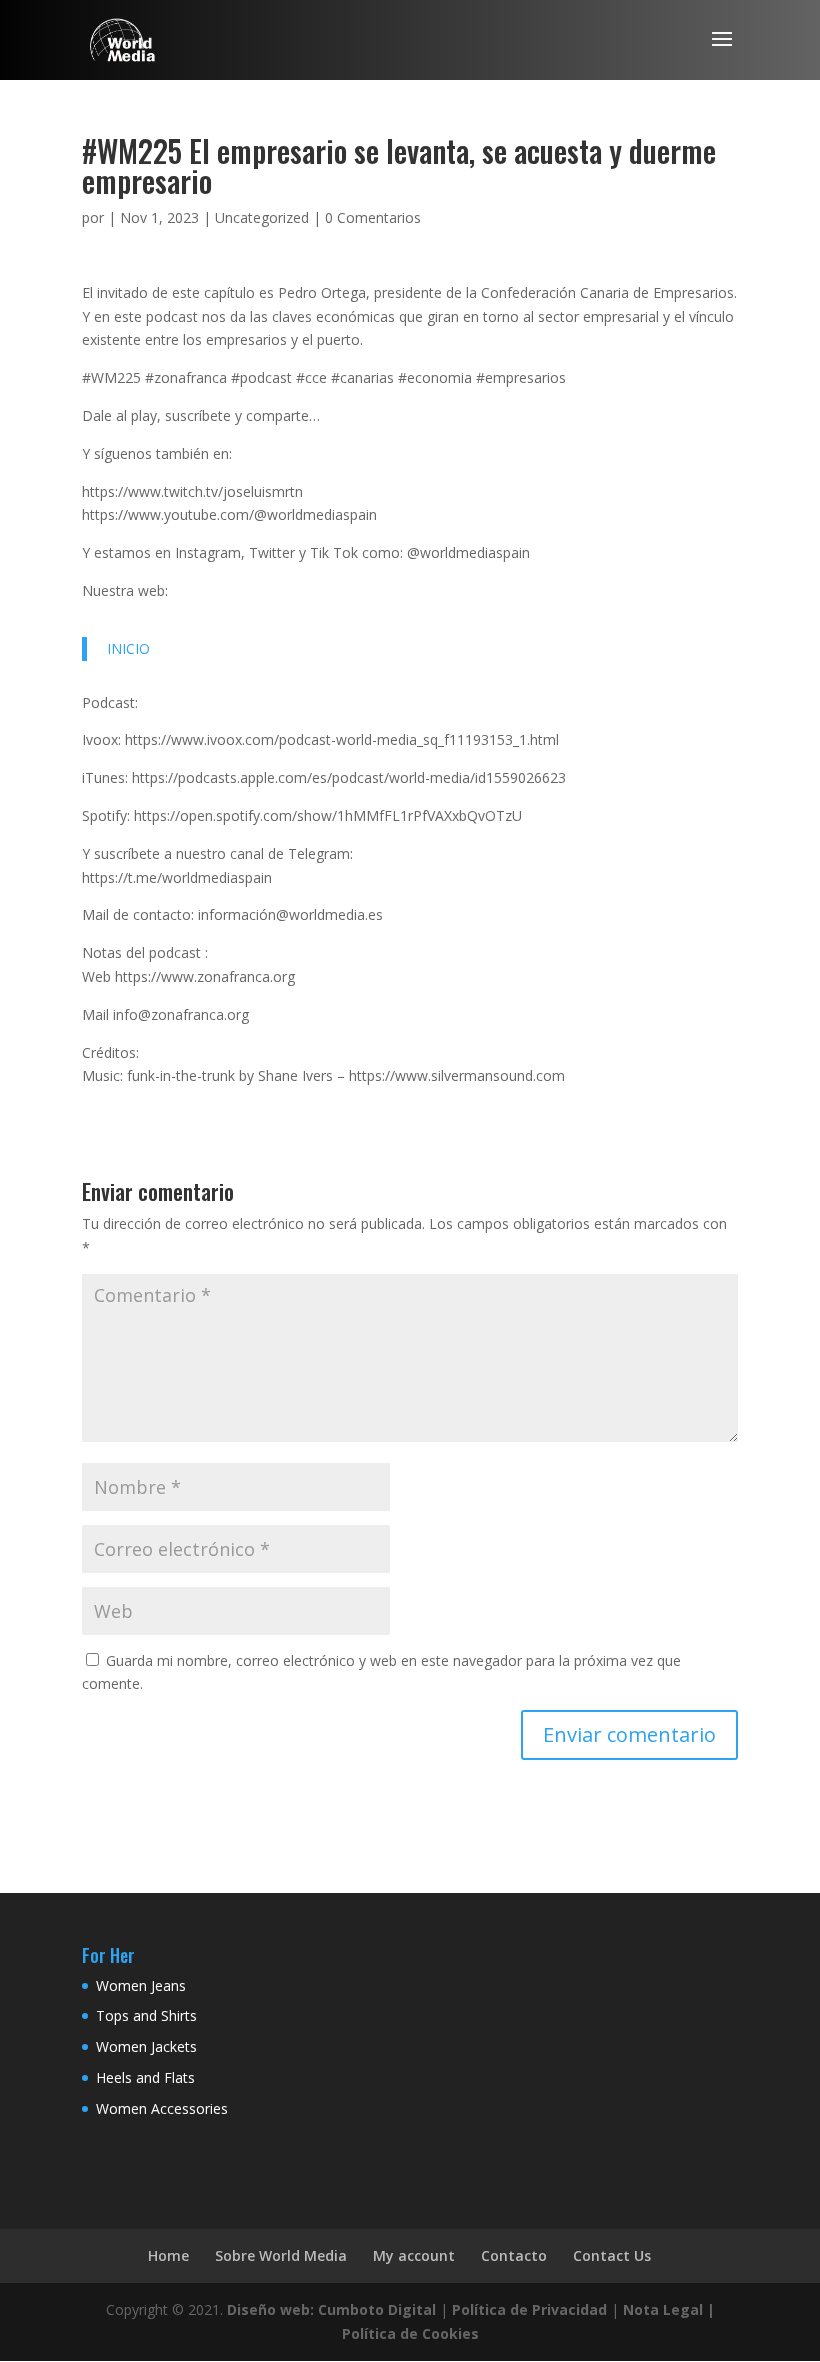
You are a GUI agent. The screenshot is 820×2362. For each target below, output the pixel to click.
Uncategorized (262, 217)
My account (414, 2255)
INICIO (128, 648)
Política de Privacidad (529, 2309)
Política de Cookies (410, 2333)
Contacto (514, 2255)
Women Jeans (141, 1985)
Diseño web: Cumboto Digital (331, 2309)
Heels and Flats (145, 2077)
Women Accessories (162, 2108)
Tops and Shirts (146, 2015)
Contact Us (612, 2255)
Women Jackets (146, 2046)
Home (168, 2255)
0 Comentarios (373, 217)
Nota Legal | (669, 2309)
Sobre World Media (281, 2255)
